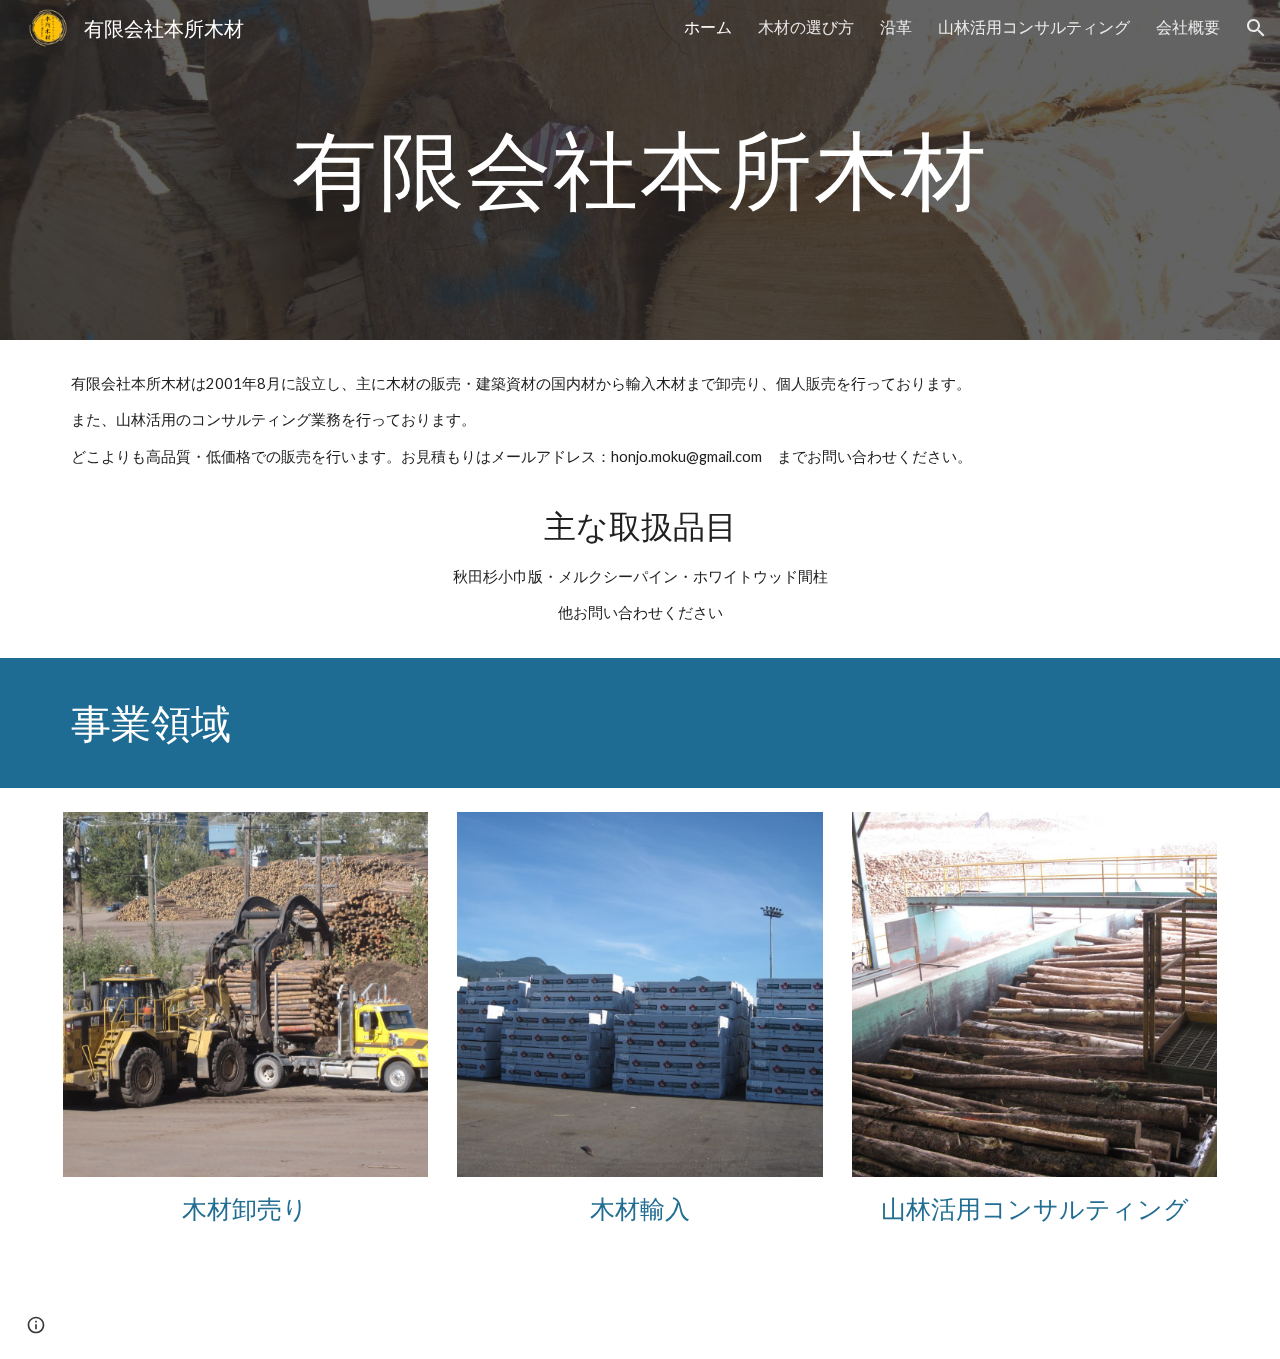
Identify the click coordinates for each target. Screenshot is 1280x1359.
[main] (640, 170)
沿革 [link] (896, 26)
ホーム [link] (708, 26)
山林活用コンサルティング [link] (1034, 26)
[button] (1256, 28)
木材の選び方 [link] (806, 26)
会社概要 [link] (1188, 26)
